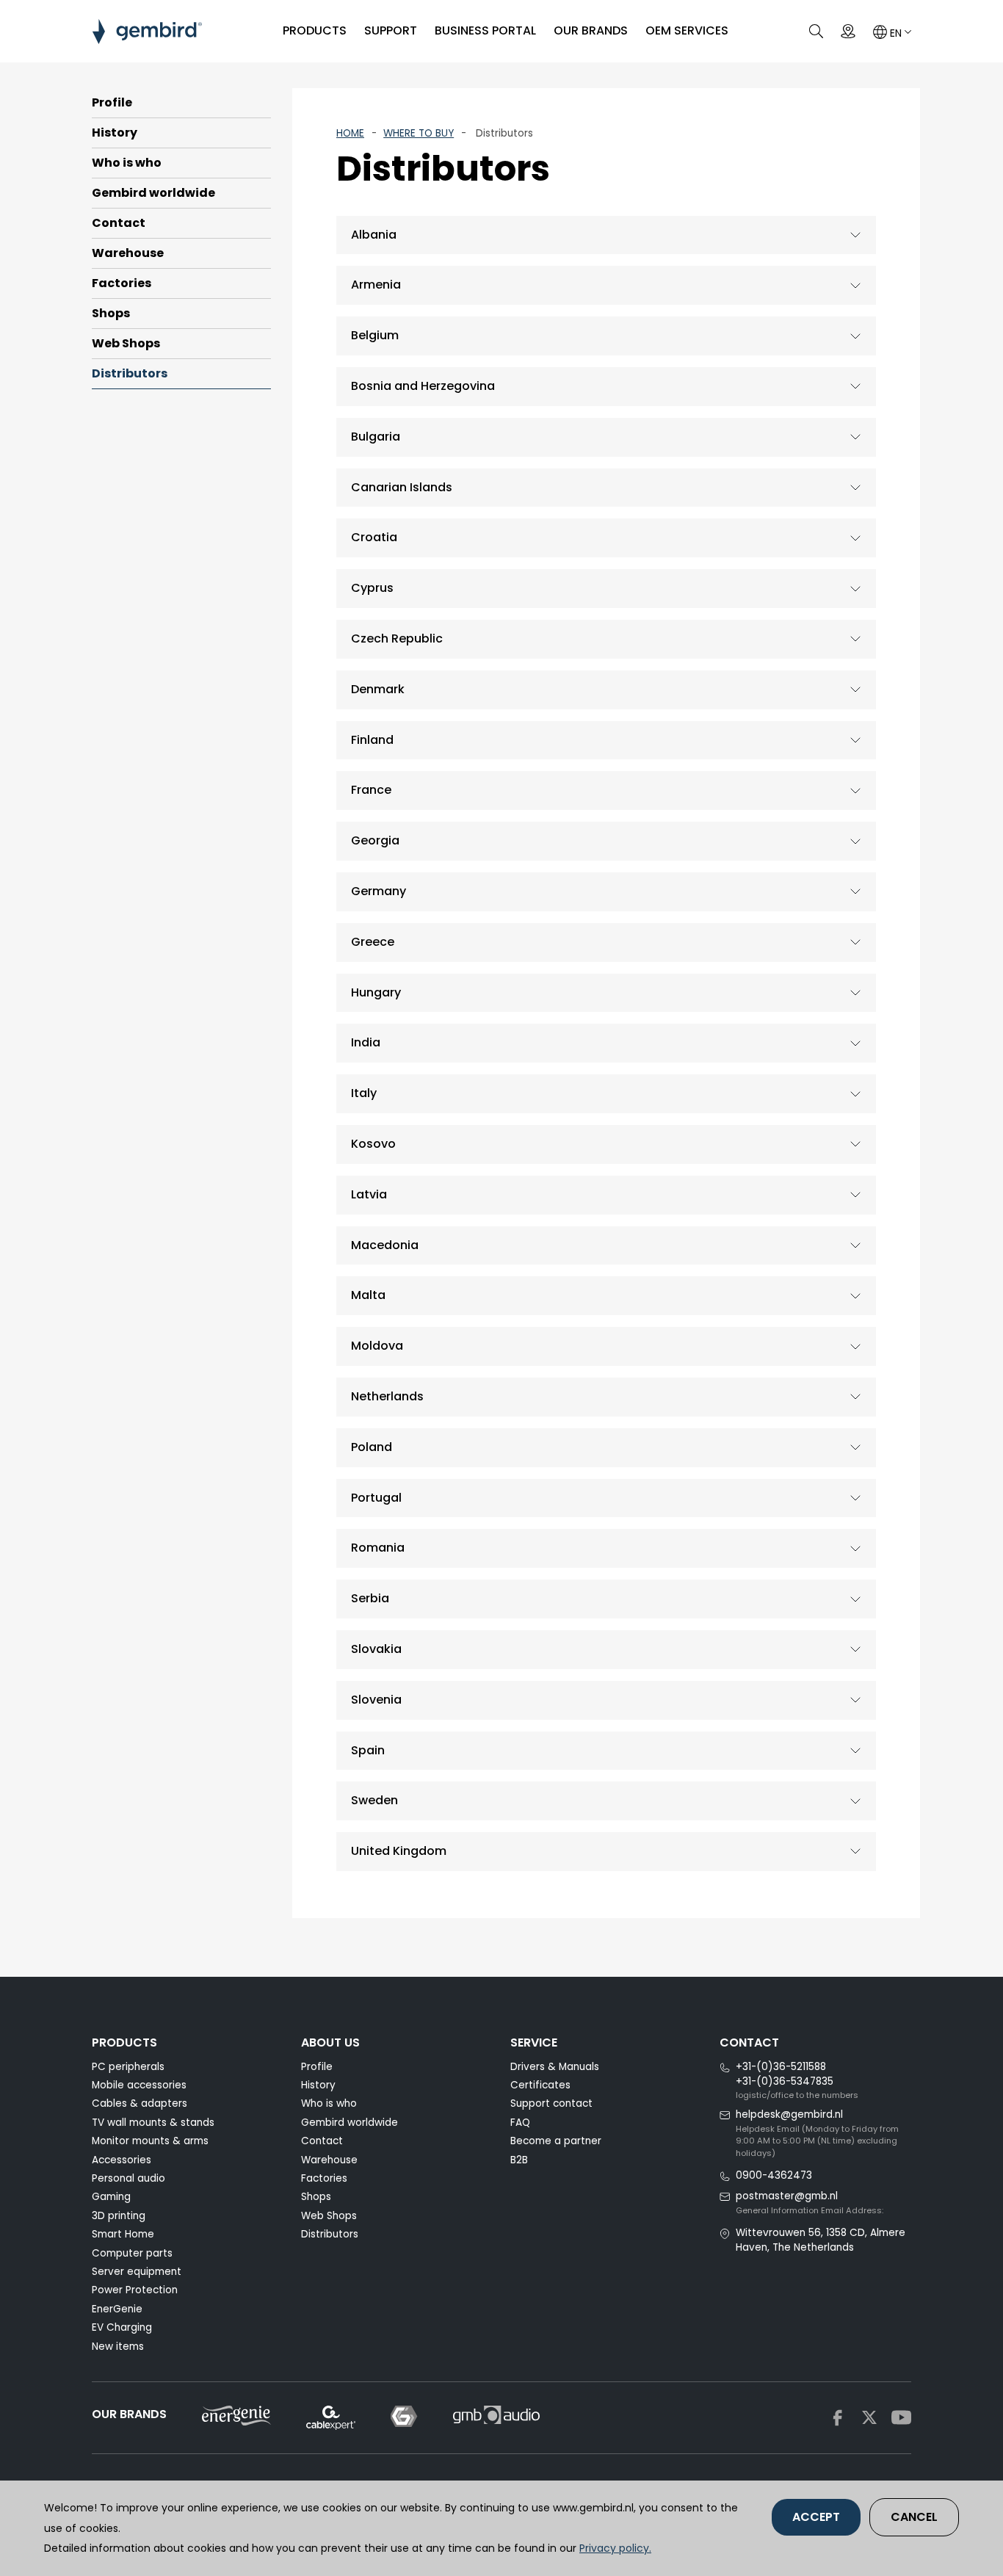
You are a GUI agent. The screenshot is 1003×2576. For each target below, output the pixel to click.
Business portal (485, 30)
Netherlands (387, 1396)
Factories (122, 283)
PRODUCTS (315, 30)
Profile (112, 102)
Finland (372, 740)
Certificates (540, 2085)
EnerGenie (117, 2309)
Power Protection (135, 2290)
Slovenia (376, 1700)
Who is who (127, 163)
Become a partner (556, 2141)
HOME (350, 133)
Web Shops (126, 343)
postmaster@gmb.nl (787, 2196)
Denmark (378, 689)
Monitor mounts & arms (150, 2141)
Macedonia (385, 1245)
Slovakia (376, 1649)
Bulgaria (376, 437)
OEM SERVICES (687, 30)
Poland (372, 1447)
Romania (378, 1548)
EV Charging (122, 2327)
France (371, 790)
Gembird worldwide (153, 193)
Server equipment (137, 2272)
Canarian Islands (402, 487)
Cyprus (372, 588)
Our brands (591, 30)
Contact (119, 223)
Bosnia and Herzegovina (423, 386)
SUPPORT (391, 30)
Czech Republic (397, 638)
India (366, 1042)
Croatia (374, 537)
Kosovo (373, 1144)
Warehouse (128, 253)
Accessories (122, 2160)
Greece (373, 942)
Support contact (551, 2103)
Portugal (376, 1498)
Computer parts (132, 2253)
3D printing (119, 2216)
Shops (111, 313)
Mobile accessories (139, 2085)
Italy (364, 1093)
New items (118, 2347)
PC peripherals (128, 2067)
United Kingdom (399, 1851)
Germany (379, 891)
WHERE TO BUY (419, 133)
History (115, 133)
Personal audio (128, 2178)
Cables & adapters (140, 2103)
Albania (374, 235)
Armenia (376, 285)
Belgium (375, 335)
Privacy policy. (615, 2548)
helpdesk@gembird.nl (789, 2114)
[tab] (606, 235)
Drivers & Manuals (555, 2067)
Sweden (374, 1800)
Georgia (375, 840)
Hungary (376, 992)
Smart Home (123, 2234)
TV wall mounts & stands (153, 2123)
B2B (519, 2160)
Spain (368, 1750)
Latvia (369, 1194)
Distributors (130, 373)
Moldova (377, 1346)
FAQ (520, 2123)
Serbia (370, 1598)
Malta (368, 1295)
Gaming (111, 2197)
